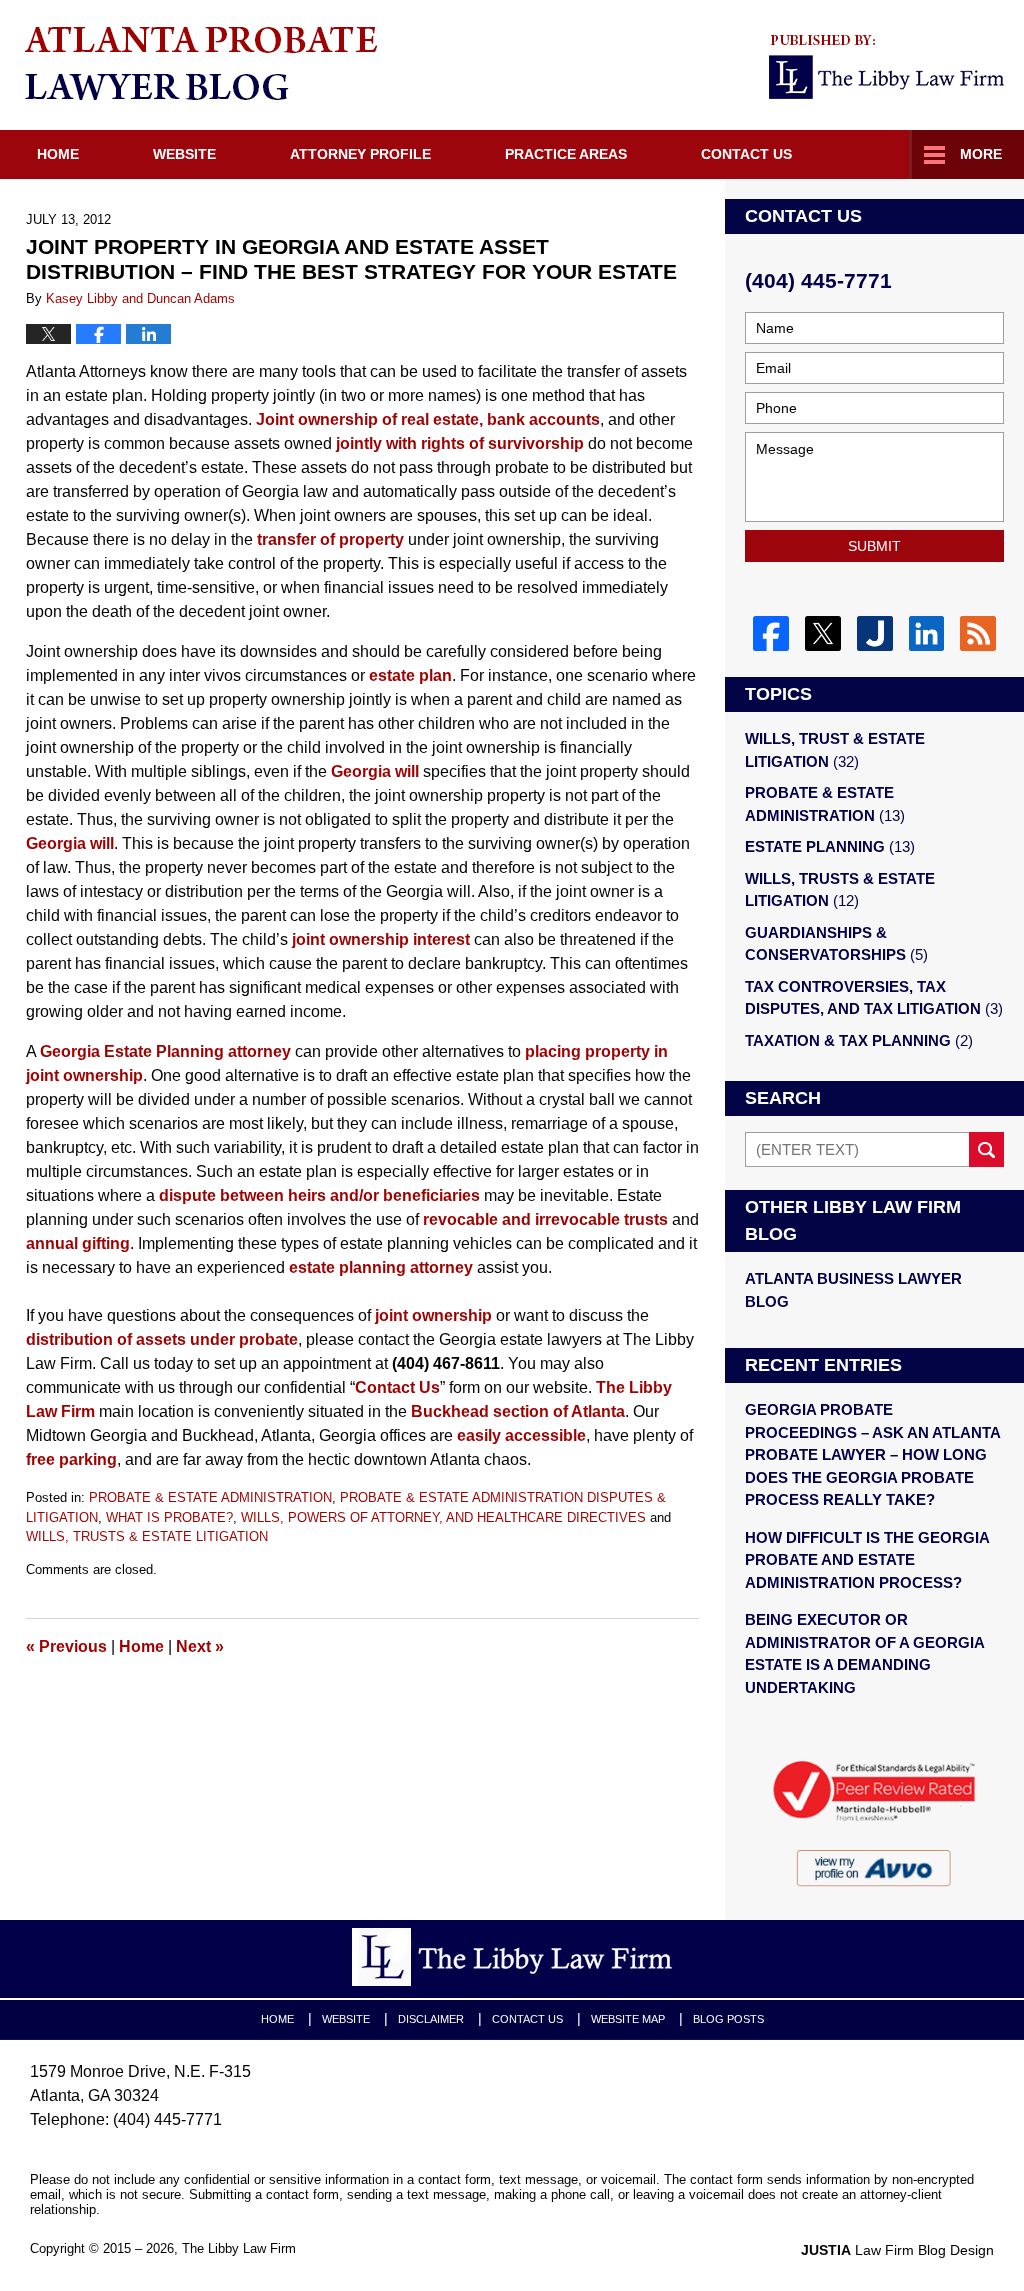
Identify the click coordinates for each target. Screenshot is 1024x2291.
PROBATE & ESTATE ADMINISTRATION (210, 1497)
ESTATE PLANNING (830, 846)
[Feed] (978, 634)
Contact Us (746, 154)
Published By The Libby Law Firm (886, 67)
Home (58, 154)
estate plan (410, 675)
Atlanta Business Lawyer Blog (853, 1290)
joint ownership (433, 1315)
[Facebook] (771, 634)
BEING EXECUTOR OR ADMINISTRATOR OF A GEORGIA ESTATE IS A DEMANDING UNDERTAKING (864, 1653)
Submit (874, 546)
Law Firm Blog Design (897, 2250)
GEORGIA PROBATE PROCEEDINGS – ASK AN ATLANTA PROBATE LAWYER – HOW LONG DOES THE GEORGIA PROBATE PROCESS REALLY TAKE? (872, 1454)
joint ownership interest (381, 939)
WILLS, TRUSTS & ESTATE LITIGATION (147, 1536)
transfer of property (330, 539)
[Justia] (875, 634)
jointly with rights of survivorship (460, 443)
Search (986, 1149)
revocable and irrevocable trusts (545, 1219)
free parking (71, 1459)
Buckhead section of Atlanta (518, 1411)
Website (184, 154)
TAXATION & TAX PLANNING (859, 1040)
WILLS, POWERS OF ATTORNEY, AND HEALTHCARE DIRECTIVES (443, 1517)
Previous (66, 1646)
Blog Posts (728, 2019)
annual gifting (78, 1243)
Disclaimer (431, 2019)
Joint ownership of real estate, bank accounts (428, 419)
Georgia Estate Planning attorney (165, 1051)
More (981, 154)
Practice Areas (566, 154)
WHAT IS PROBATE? (169, 1517)
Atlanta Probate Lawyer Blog (201, 63)
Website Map (628, 2019)
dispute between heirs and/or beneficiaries (319, 1195)
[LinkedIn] (927, 634)
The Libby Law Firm (239, 2248)
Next (200, 1646)
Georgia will (375, 771)
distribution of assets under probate (162, 1339)
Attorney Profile (360, 154)
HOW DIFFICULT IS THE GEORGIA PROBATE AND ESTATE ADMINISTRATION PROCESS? (867, 1560)
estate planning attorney (381, 1267)
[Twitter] (823, 634)
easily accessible (521, 1435)
